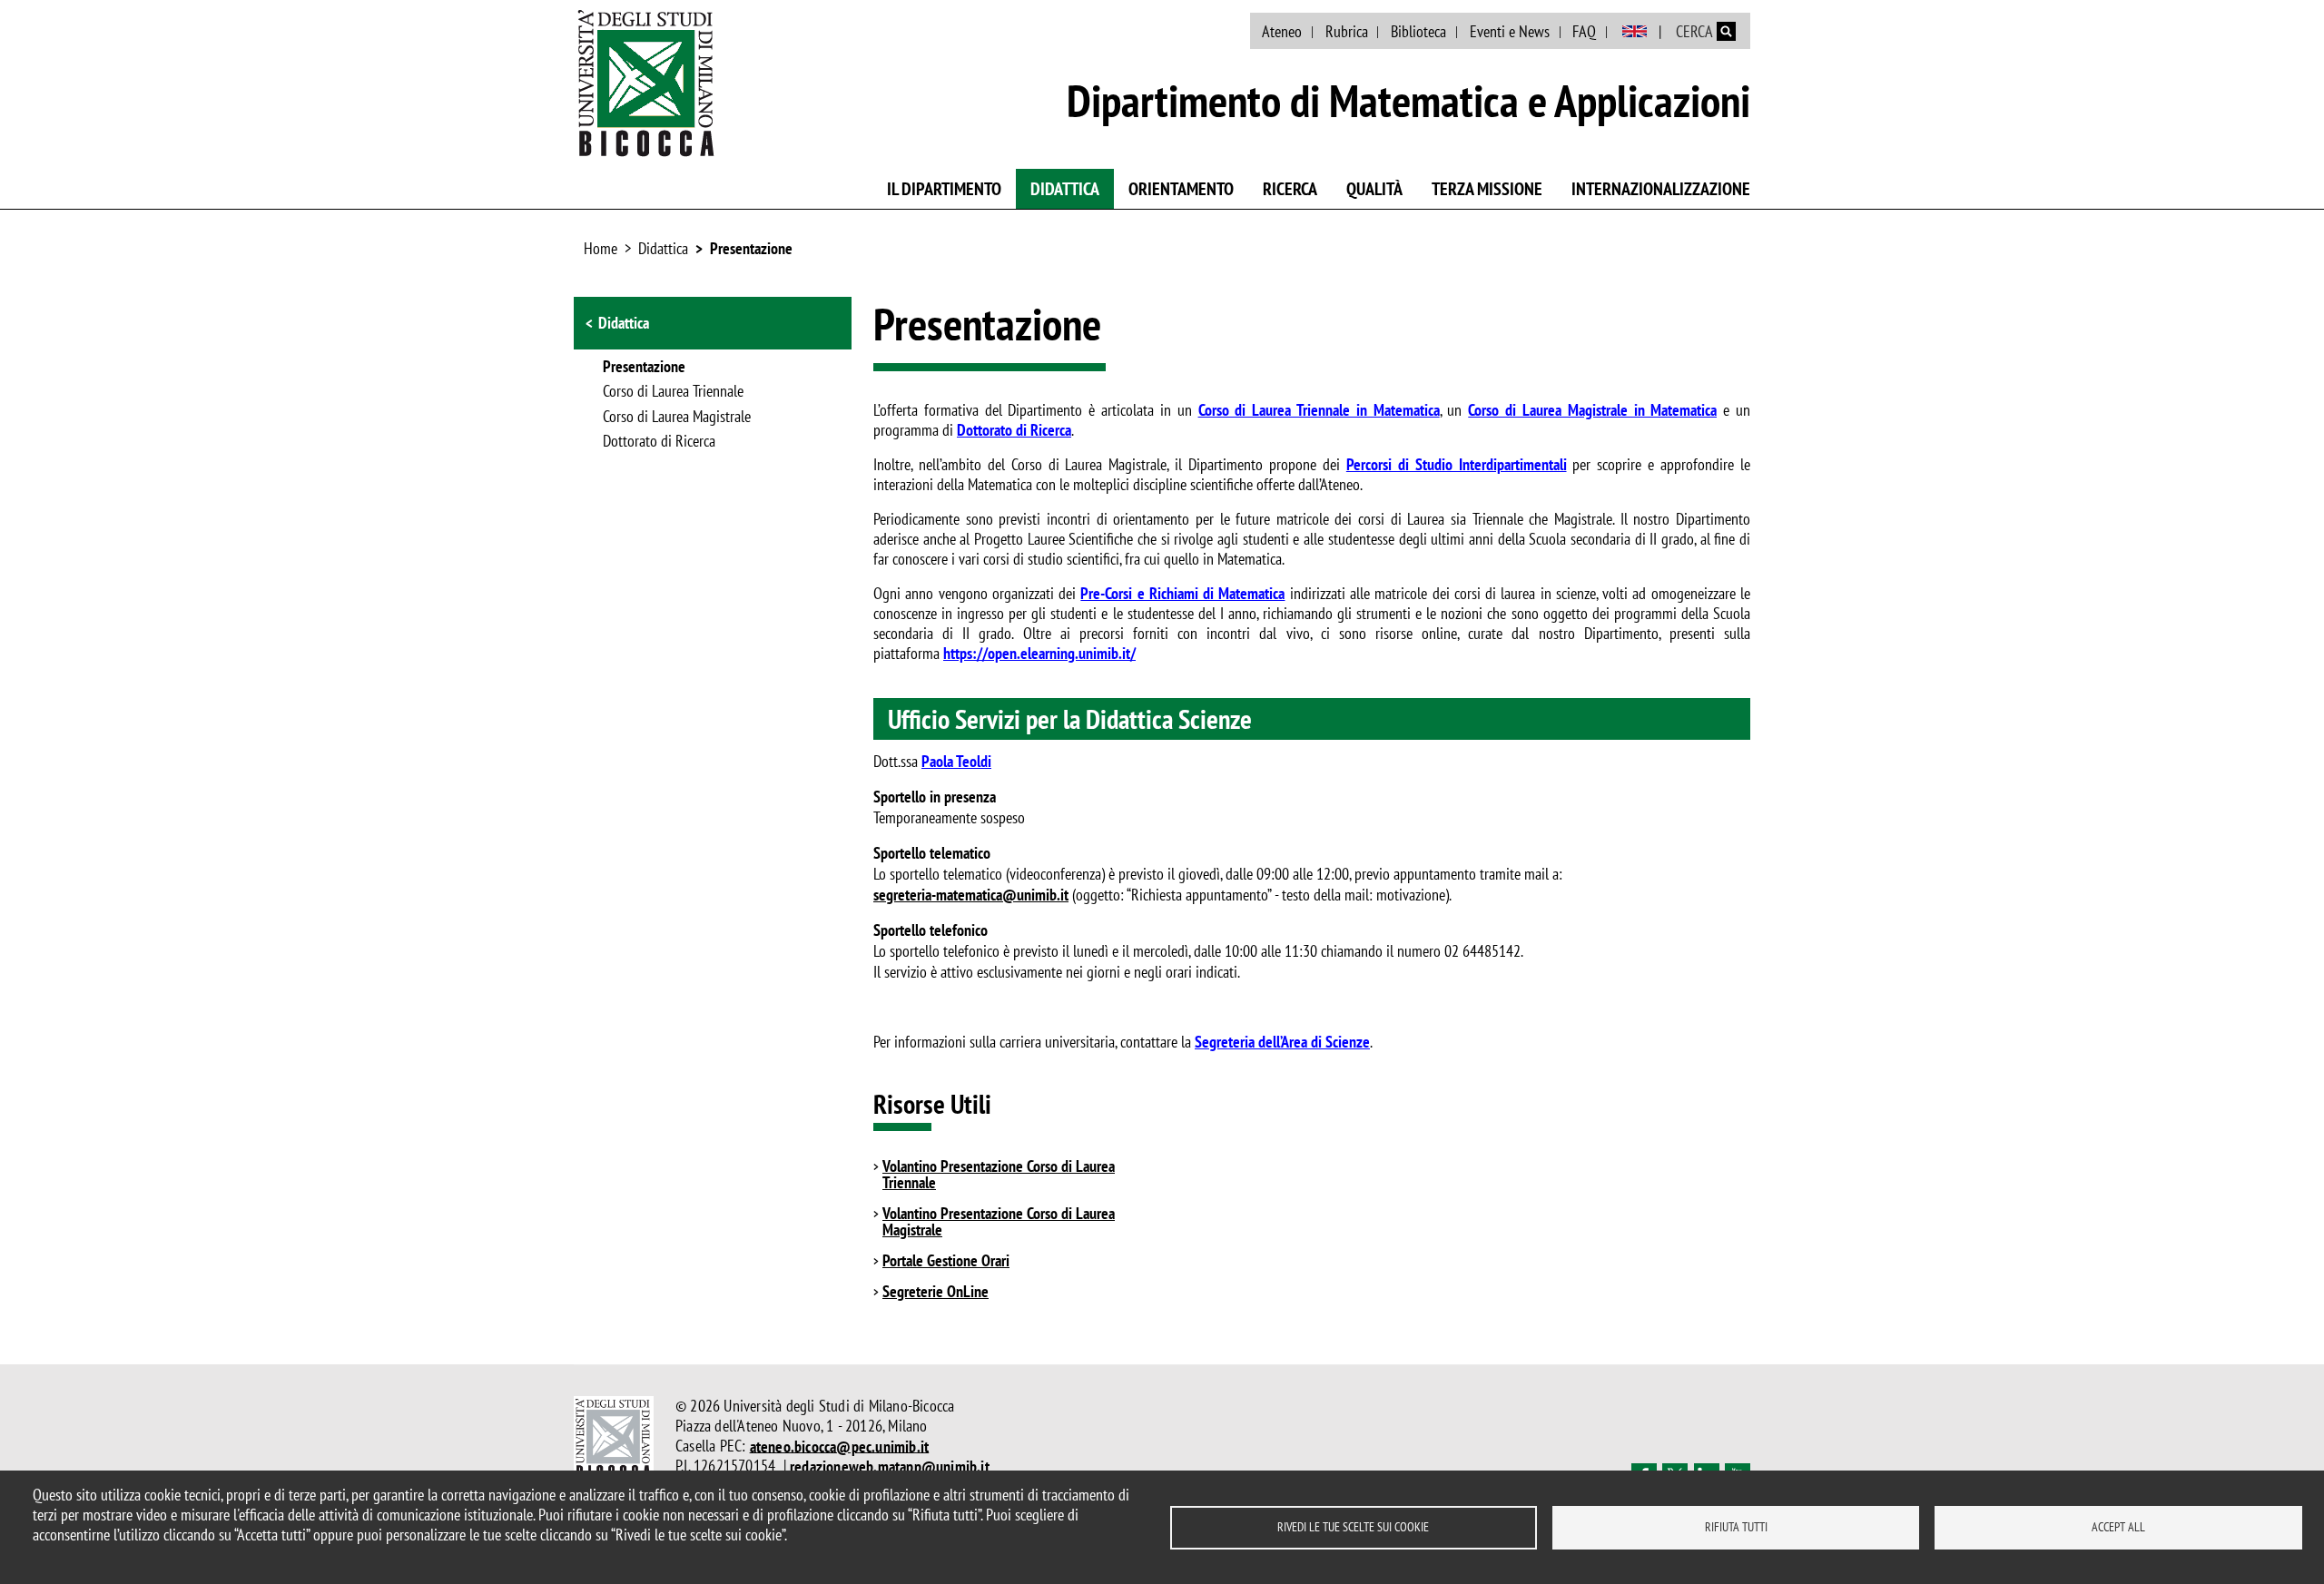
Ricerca (1290, 189)
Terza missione (1487, 189)
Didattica (1065, 189)
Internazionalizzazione (1661, 189)
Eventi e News (1510, 31)
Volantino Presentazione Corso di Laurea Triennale (999, 1175)
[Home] (646, 83)
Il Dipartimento (944, 189)
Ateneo (1282, 31)
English (1635, 32)
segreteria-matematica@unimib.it (971, 895)
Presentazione (751, 248)
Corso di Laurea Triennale (673, 392)
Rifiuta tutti (1736, 1527)
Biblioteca (1418, 31)
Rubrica (1347, 31)
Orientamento (1181, 189)
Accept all (2118, 1527)
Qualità (1374, 189)
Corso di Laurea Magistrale (677, 418)
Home (601, 248)
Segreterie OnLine (936, 1292)
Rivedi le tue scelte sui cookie (1353, 1527)
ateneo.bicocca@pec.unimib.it (840, 1446)
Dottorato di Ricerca (659, 442)
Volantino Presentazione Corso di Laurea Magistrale (999, 1222)
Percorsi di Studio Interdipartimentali (1457, 464)
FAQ (1584, 31)
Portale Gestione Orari (946, 1261)
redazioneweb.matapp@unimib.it (890, 1466)
